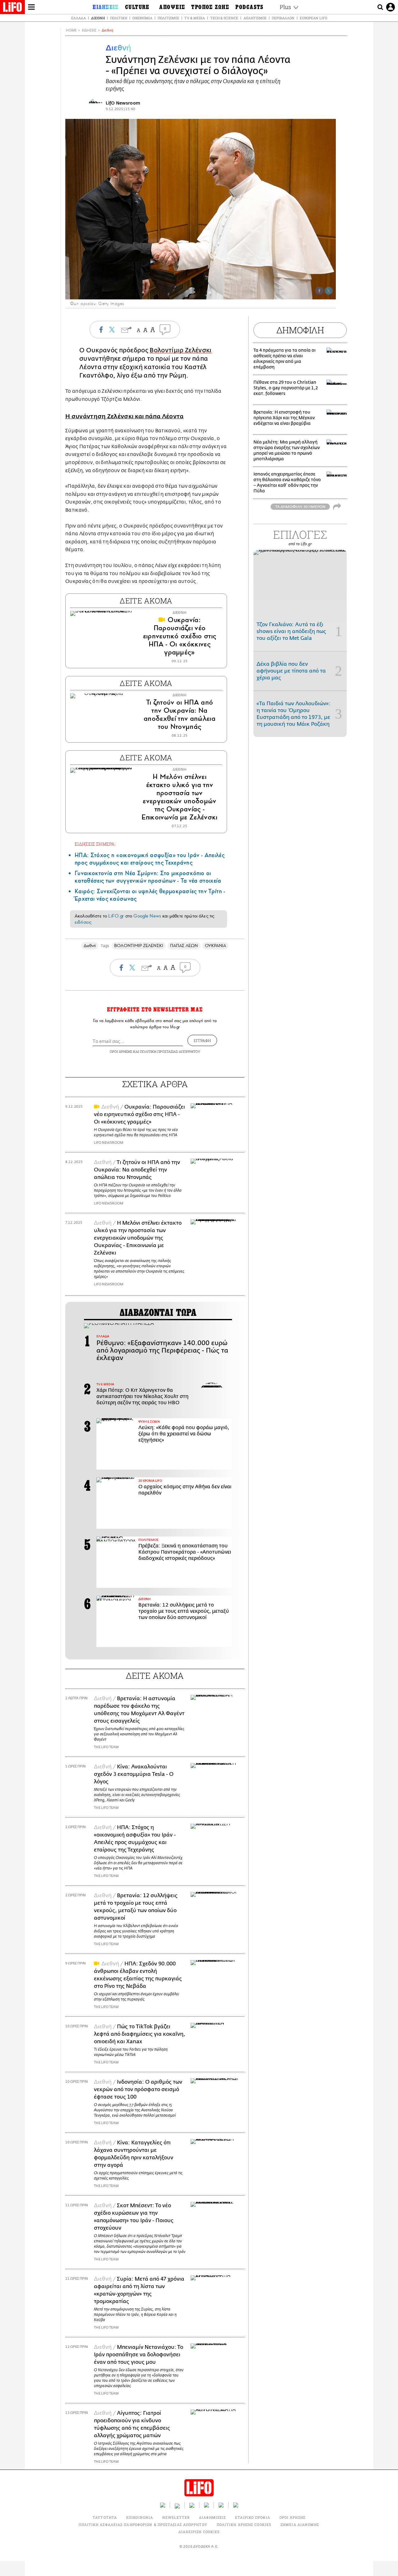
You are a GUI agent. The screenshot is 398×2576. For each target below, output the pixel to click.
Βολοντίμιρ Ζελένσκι (180, 350)
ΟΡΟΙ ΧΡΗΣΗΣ (121, 1051)
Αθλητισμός (255, 18)
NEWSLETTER (176, 2517)
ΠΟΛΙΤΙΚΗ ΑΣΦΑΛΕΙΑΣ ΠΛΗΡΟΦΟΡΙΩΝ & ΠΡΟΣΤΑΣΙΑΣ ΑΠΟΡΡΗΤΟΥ (143, 2524)
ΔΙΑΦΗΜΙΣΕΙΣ (212, 2517)
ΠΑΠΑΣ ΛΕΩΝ (184, 946)
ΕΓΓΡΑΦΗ (202, 1040)
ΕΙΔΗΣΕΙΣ (89, 30)
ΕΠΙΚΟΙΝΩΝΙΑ (140, 2517)
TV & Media (195, 18)
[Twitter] (329, 291)
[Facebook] (319, 291)
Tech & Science (224, 18)
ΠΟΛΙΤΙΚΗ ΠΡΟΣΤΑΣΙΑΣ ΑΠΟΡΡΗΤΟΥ (170, 1051)
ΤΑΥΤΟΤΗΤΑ (105, 2517)
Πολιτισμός (168, 18)
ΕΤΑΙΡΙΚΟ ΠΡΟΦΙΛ (253, 2517)
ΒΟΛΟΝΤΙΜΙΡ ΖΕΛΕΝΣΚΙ (139, 946)
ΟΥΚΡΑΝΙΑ (216, 946)
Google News (147, 916)
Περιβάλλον (283, 18)
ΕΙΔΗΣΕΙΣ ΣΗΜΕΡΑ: (95, 844)
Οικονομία (142, 18)
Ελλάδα (79, 18)
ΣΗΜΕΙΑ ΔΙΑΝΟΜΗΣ (300, 2524)
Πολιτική (119, 18)
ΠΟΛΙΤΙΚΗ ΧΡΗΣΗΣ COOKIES (244, 2524)
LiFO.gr (116, 916)
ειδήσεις (83, 922)
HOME (71, 30)
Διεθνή (98, 18)
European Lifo (313, 18)
